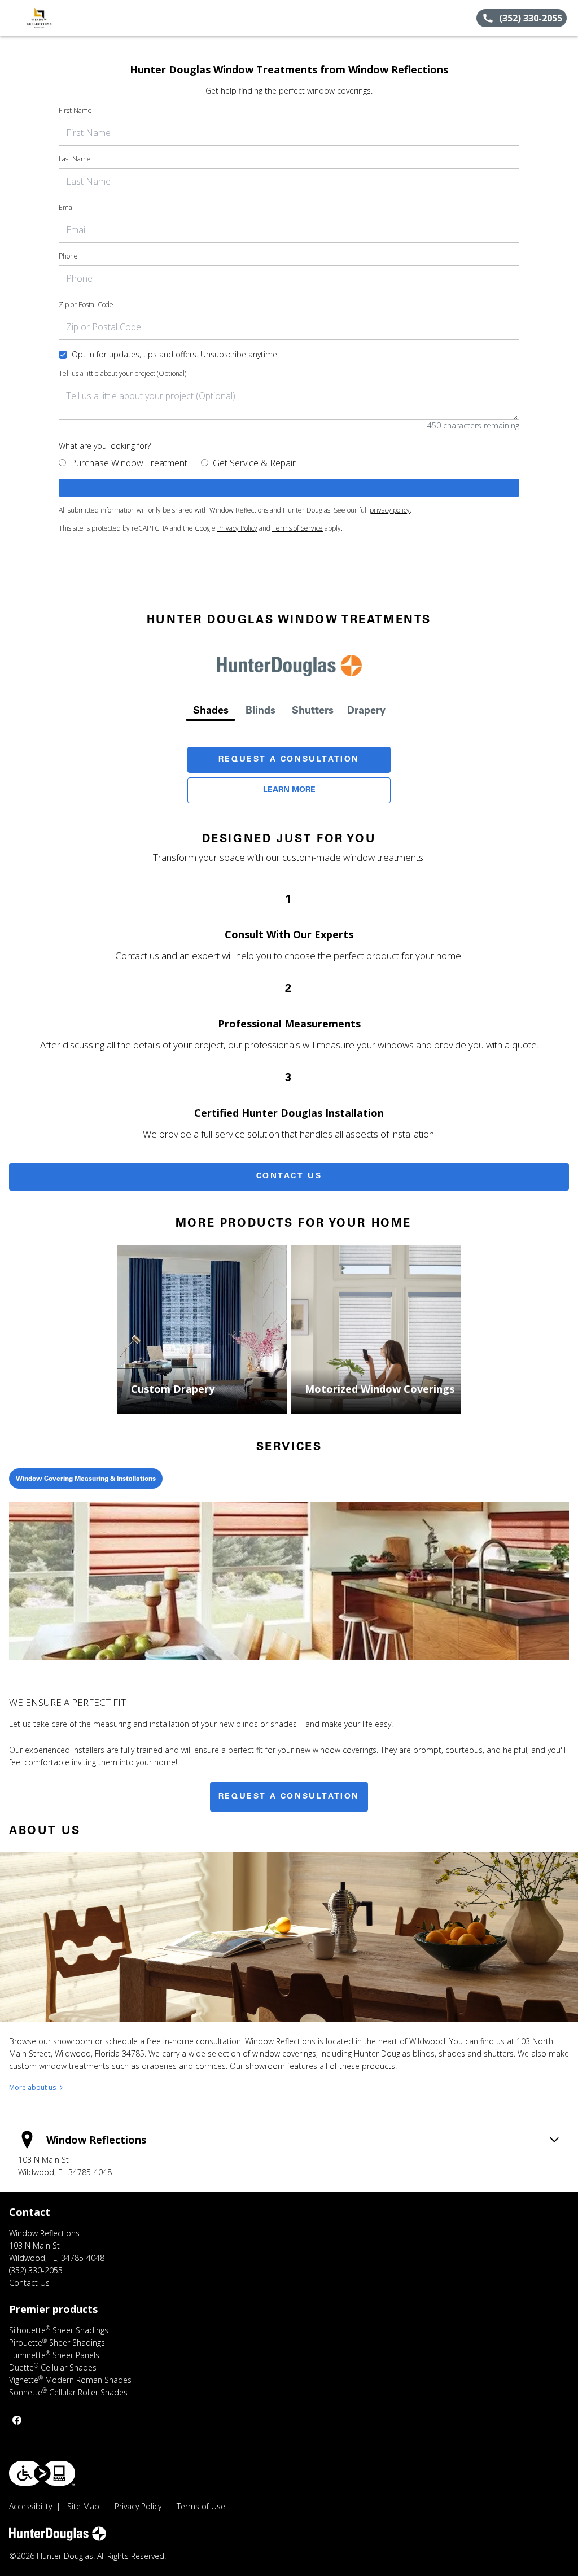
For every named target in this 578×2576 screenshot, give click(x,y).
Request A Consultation (289, 760)
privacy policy (390, 510)
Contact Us (289, 1177)
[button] (13, 18)
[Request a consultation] (289, 488)
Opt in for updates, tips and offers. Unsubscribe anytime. (175, 354)
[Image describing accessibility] (42, 2473)
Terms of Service (297, 528)
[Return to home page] (60, 18)
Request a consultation (289, 1797)
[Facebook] (17, 2420)
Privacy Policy (237, 528)
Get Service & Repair (254, 463)
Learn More (289, 790)
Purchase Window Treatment (129, 463)
